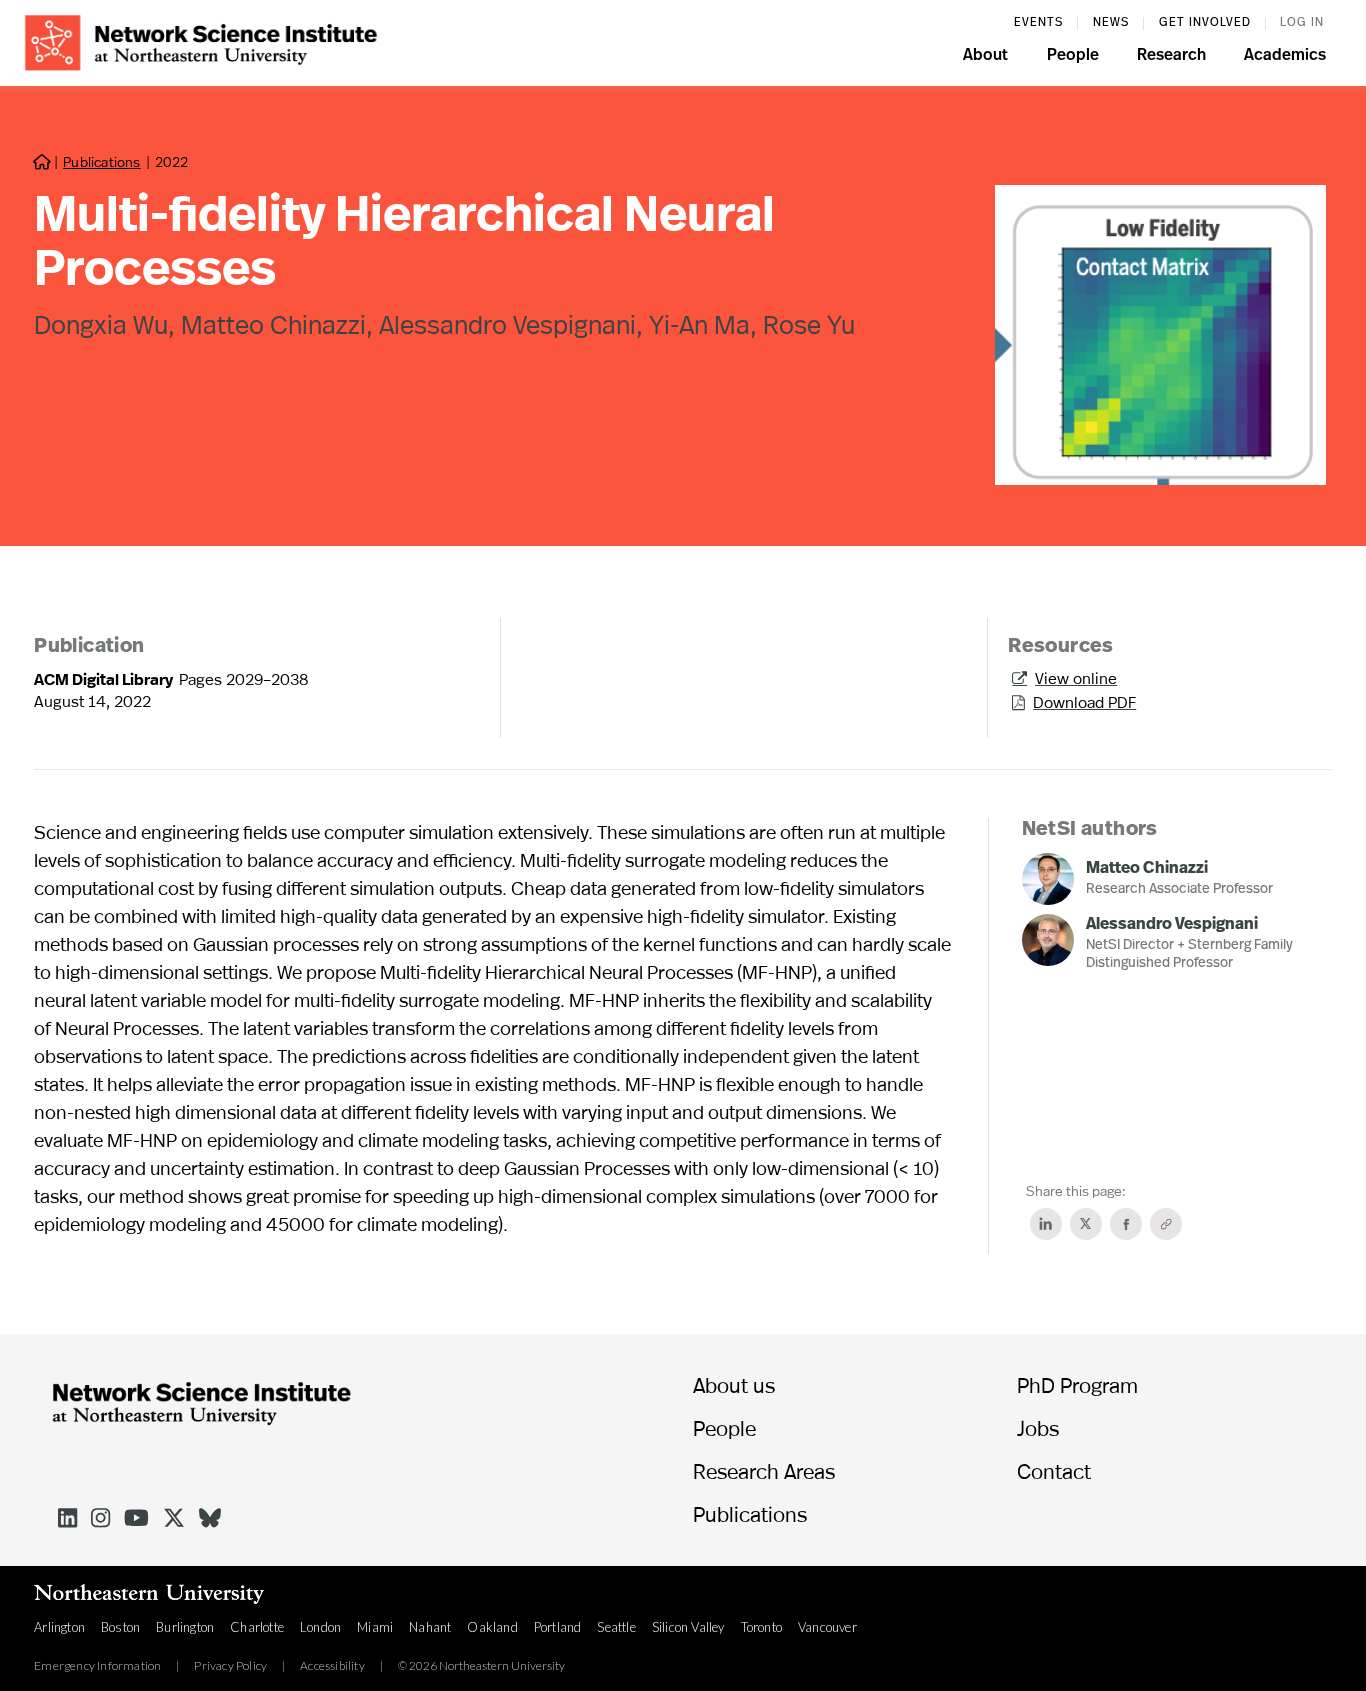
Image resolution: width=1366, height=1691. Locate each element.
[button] (985, 58)
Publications (101, 161)
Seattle (616, 1627)
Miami (375, 1627)
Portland (558, 1627)
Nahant (430, 1627)
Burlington (185, 1627)
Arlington (59, 1627)
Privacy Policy (230, 1666)
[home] (201, 40)
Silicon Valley (688, 1627)
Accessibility (332, 1666)
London (320, 1627)
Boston (120, 1627)
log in (1302, 23)
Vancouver (827, 1627)
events (1038, 23)
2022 (171, 161)
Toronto (761, 1627)
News (1111, 23)
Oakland (492, 1627)
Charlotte (257, 1627)
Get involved (1205, 23)
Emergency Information (97, 1666)
